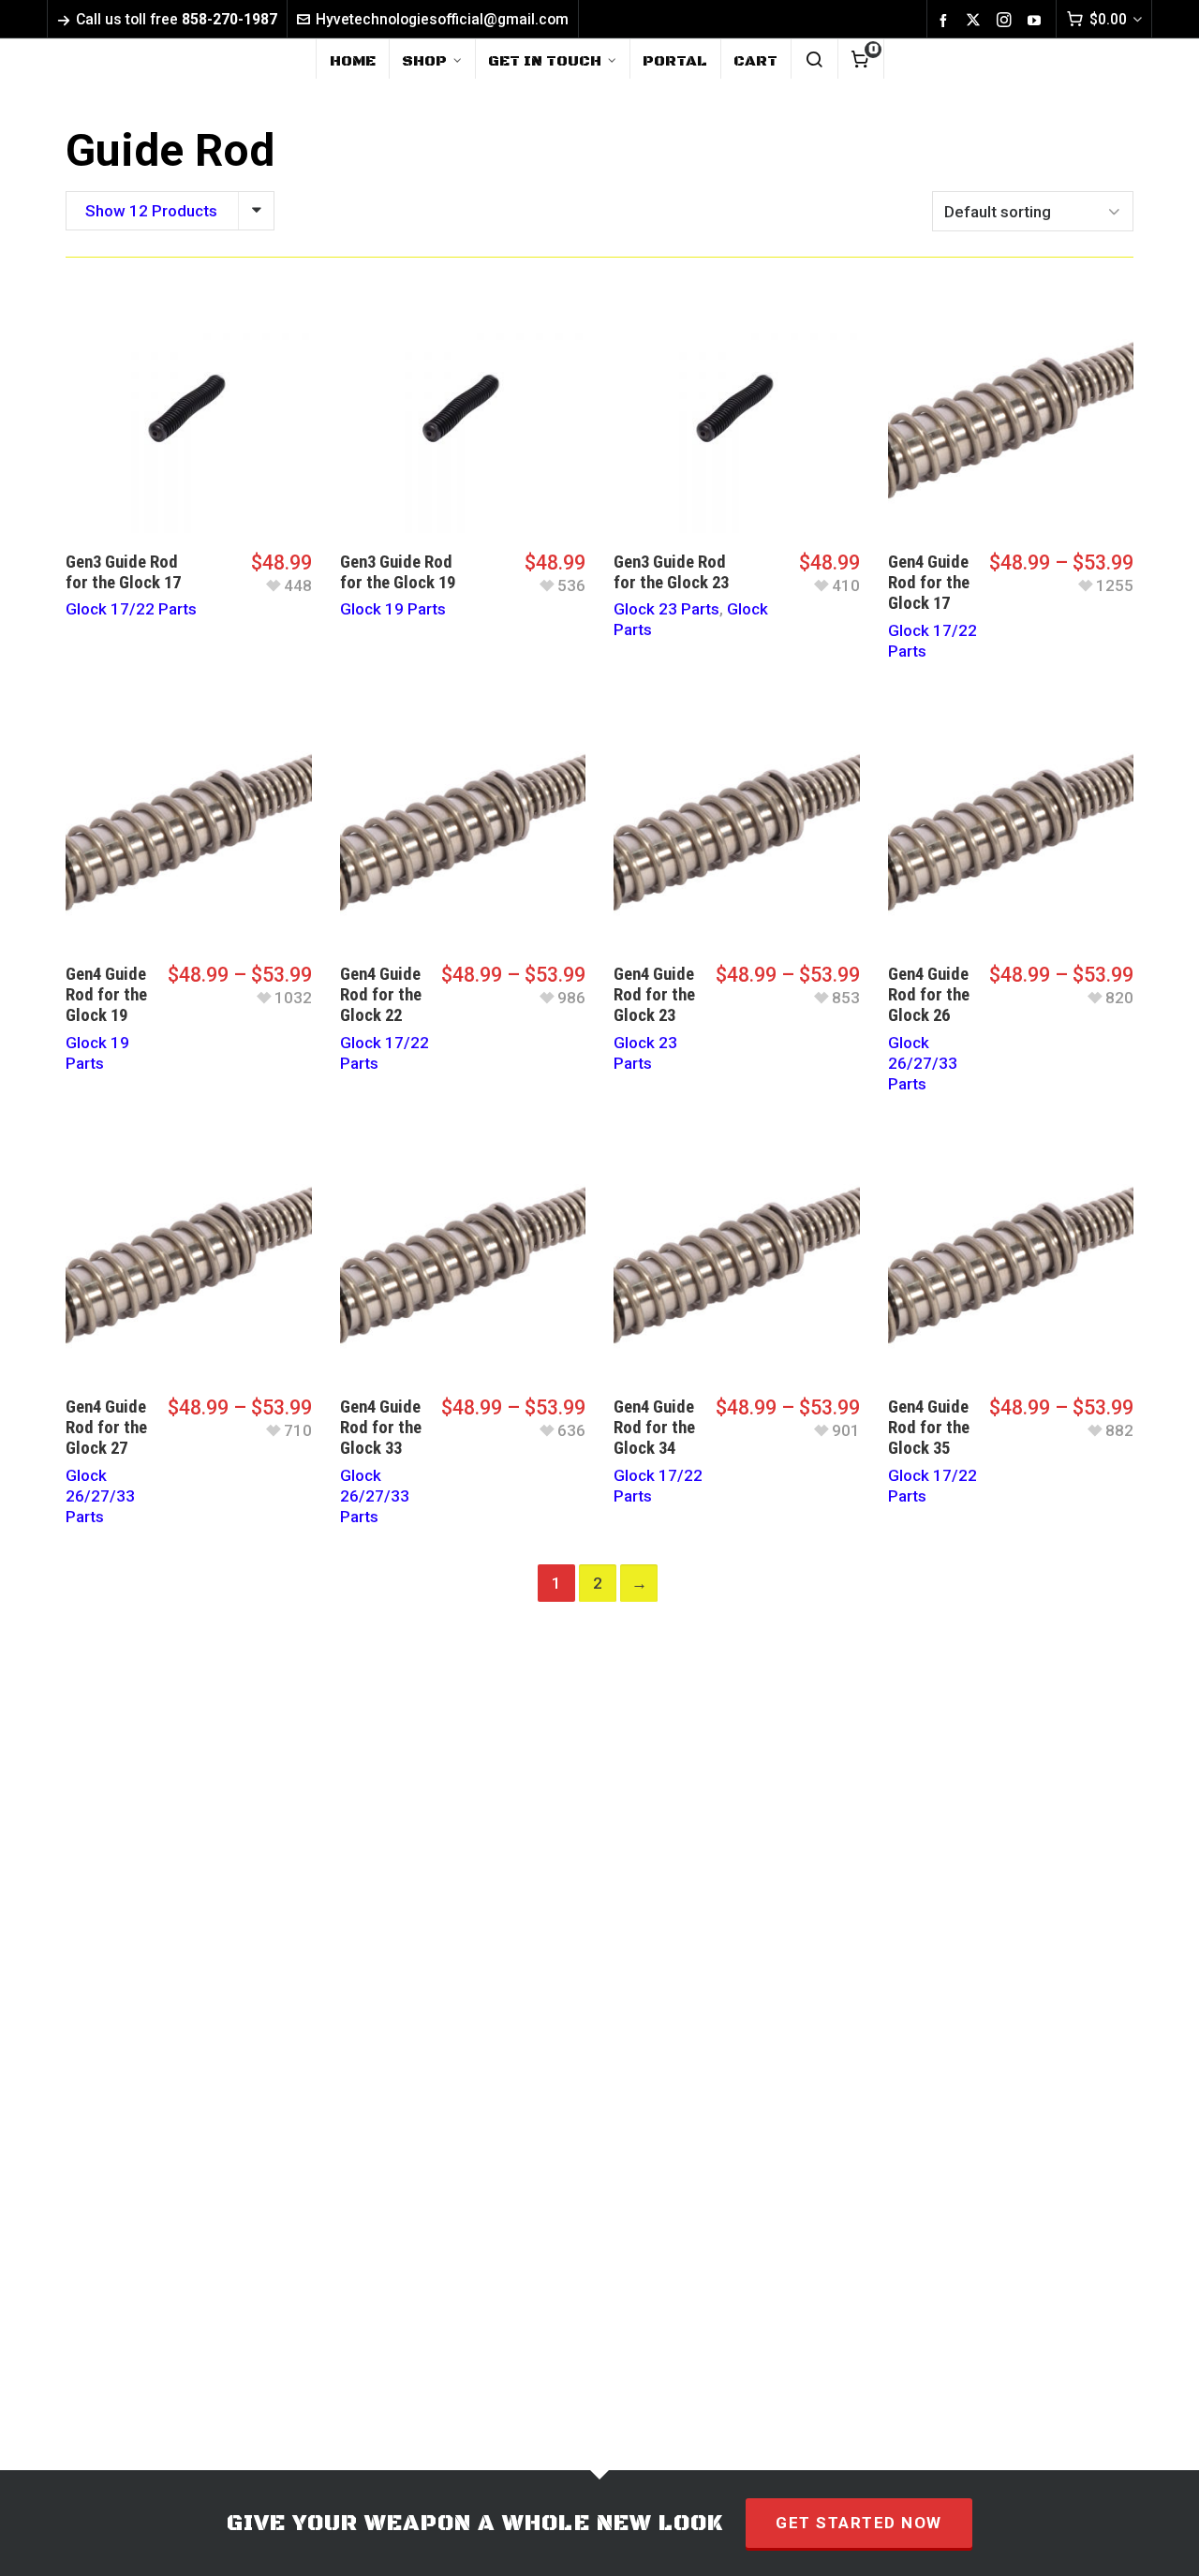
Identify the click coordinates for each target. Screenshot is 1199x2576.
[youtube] (1037, 20)
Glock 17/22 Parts (131, 609)
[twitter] (976, 20)
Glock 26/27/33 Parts (923, 1063)
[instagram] (1007, 20)
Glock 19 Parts (393, 609)
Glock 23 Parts (666, 609)
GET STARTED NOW (859, 2523)
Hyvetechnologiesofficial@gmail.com (442, 19)
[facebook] (946, 20)
